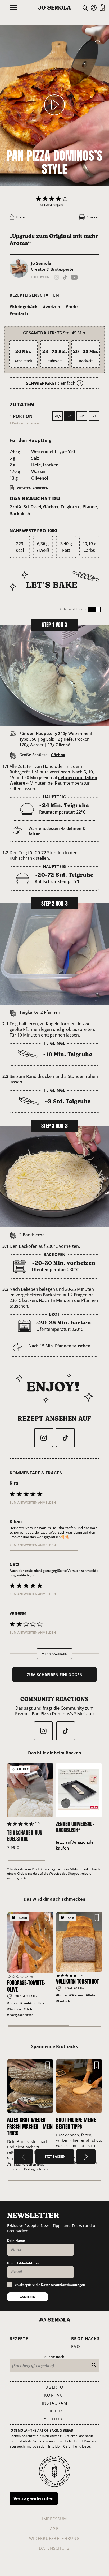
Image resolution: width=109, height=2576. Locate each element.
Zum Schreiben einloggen (55, 1675)
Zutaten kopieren (33, 488)
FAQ (76, 2346)
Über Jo (54, 2387)
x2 (82, 416)
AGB (54, 2528)
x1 (70, 416)
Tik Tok (54, 2411)
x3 (94, 416)
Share (20, 217)
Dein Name (16, 2241)
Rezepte (19, 2338)
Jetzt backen (54, 2156)
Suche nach (54, 2357)
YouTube (54, 2419)
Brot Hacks (85, 2338)
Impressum (55, 2519)
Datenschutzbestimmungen (63, 2285)
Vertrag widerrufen (34, 2498)
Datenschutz (54, 2548)
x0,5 (58, 416)
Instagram (54, 2403)
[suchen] (94, 2365)
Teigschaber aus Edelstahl (25, 1836)
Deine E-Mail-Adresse (24, 2263)
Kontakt (54, 2395)
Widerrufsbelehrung (54, 2538)
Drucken (92, 217)
